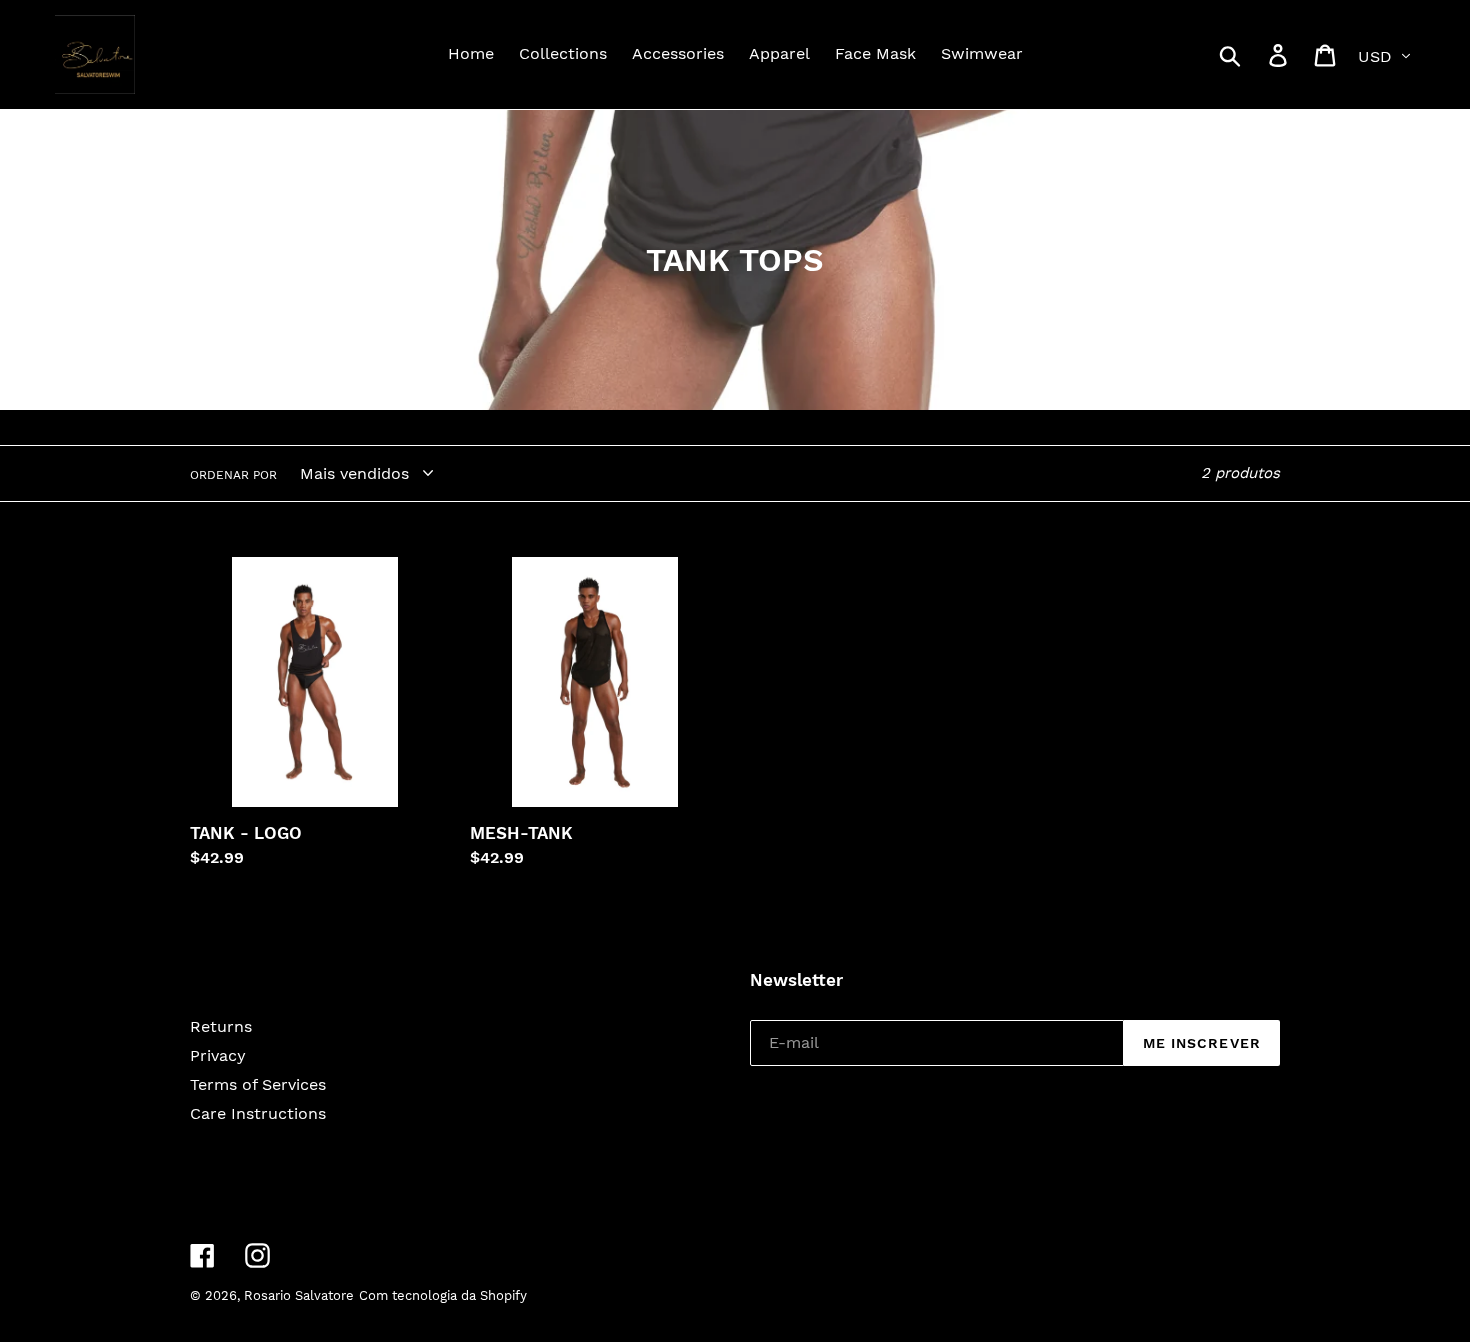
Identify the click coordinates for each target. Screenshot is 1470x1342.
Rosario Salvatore (299, 1295)
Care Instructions (258, 1113)
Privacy (218, 1055)
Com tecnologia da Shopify (443, 1295)
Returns (221, 1026)
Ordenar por (233, 475)
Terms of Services (258, 1084)
